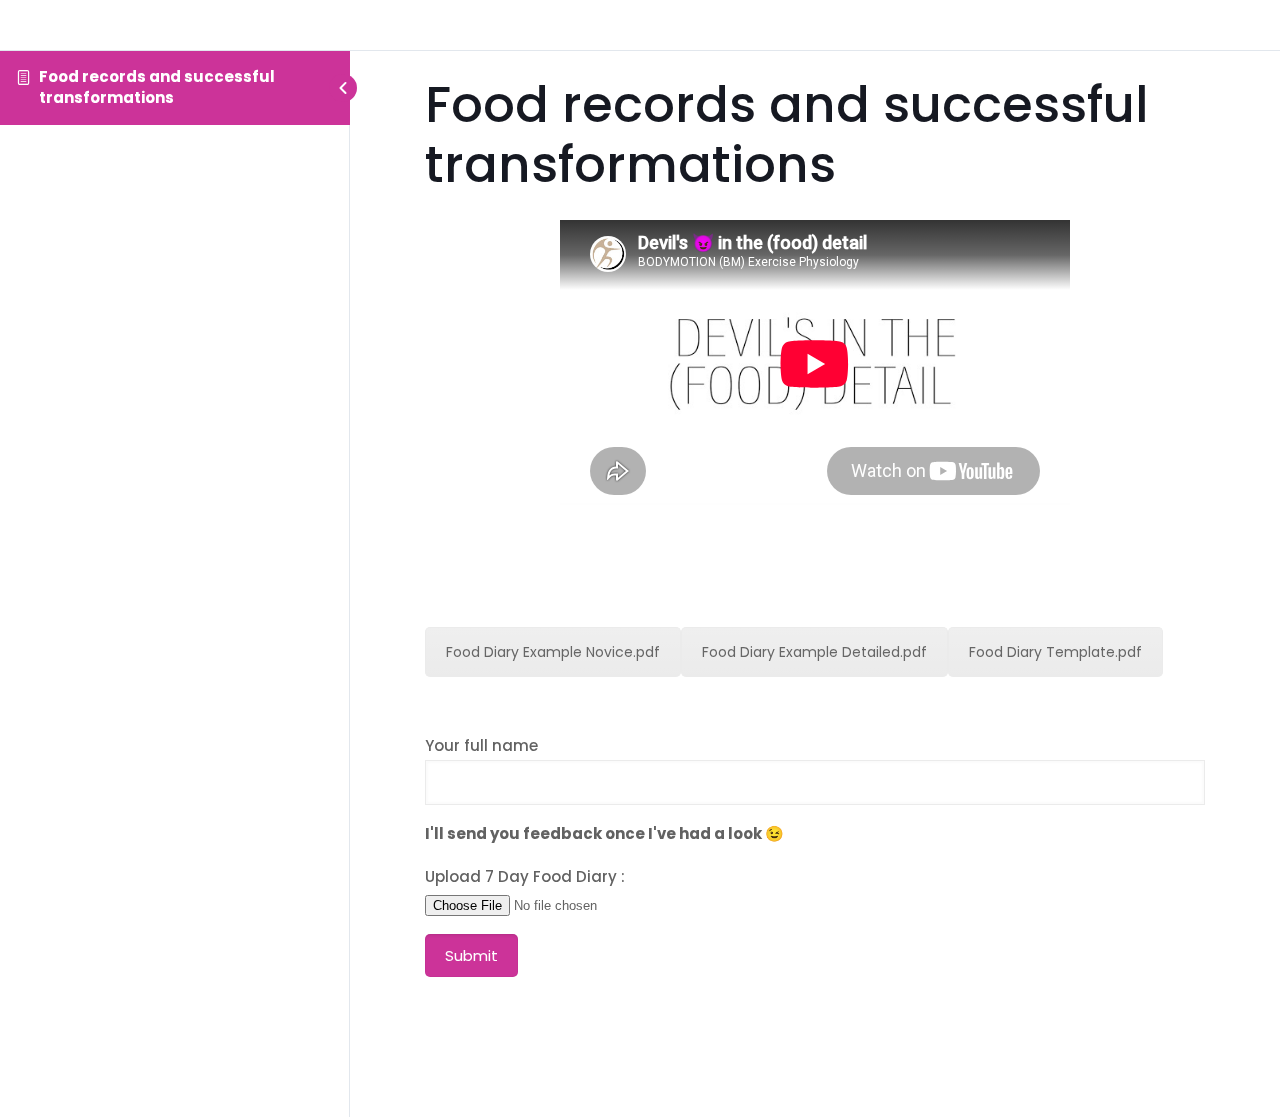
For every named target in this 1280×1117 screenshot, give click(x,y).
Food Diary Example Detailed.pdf (814, 652)
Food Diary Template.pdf (1055, 652)
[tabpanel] (815, 623)
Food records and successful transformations (157, 86)
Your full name (481, 745)
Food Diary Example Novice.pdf (553, 652)
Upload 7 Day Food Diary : (525, 876)
